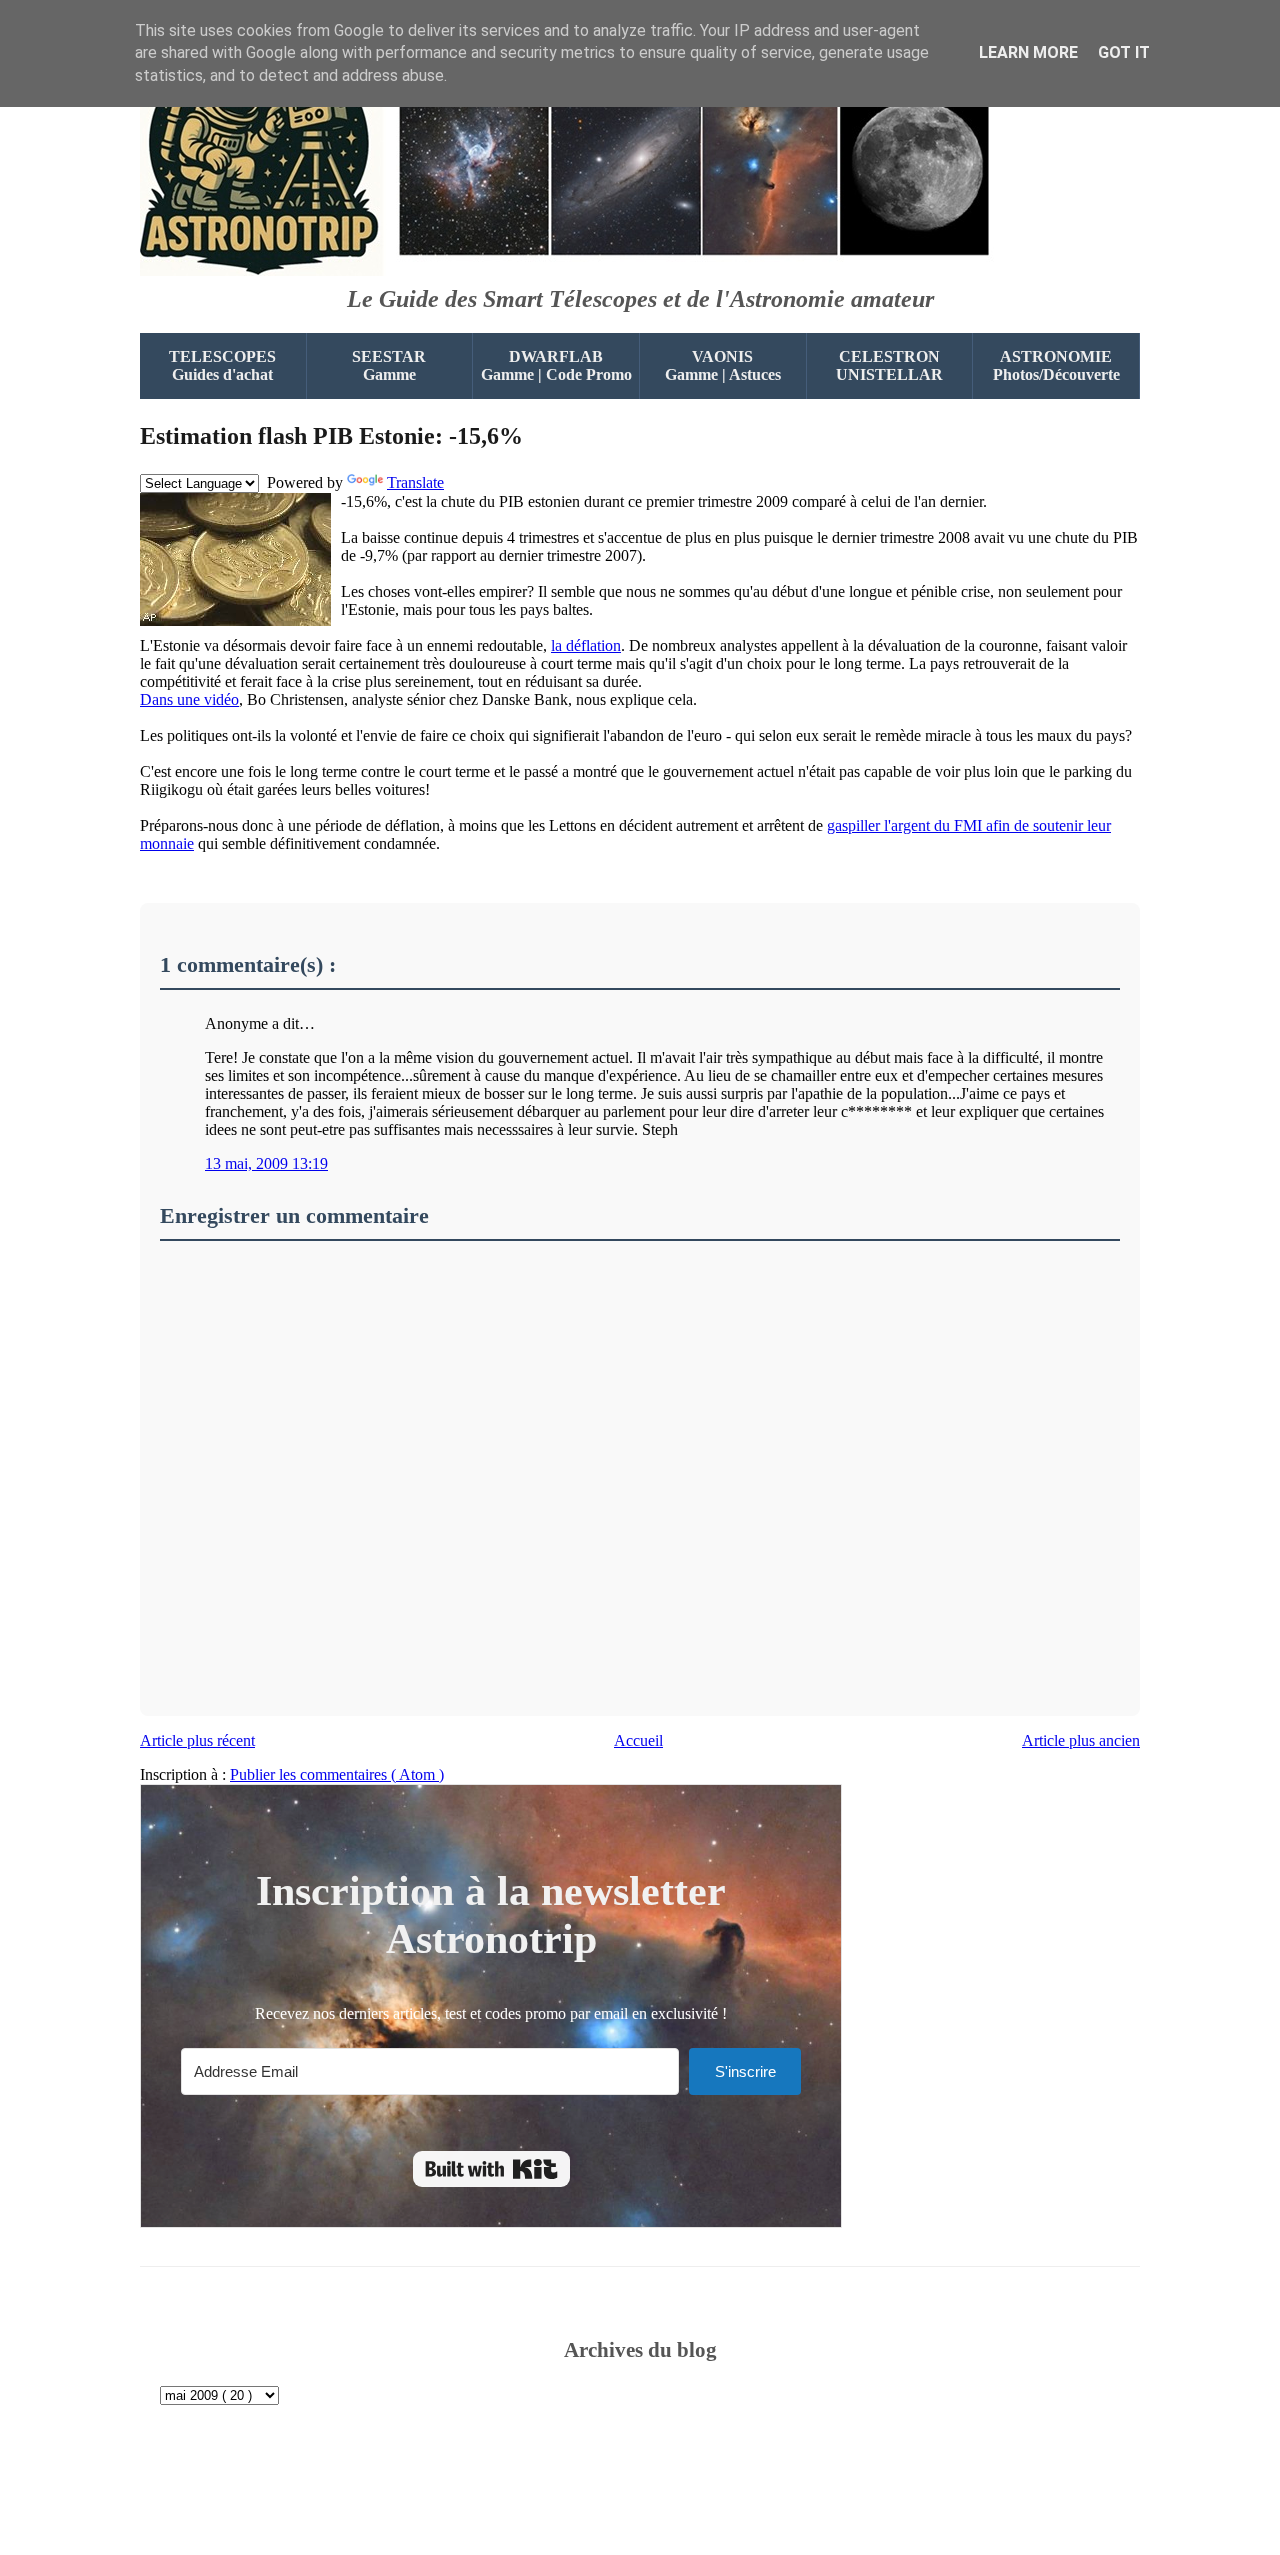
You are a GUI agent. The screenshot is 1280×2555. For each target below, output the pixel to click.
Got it (1124, 52)
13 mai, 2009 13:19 (266, 1163)
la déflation (586, 645)
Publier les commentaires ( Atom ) (337, 1774)
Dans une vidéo (189, 699)
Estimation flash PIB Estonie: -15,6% (331, 436)
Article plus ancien (1081, 1740)
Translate (415, 482)
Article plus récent (197, 1740)
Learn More (1028, 52)
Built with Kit (491, 2169)
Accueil (638, 1740)
